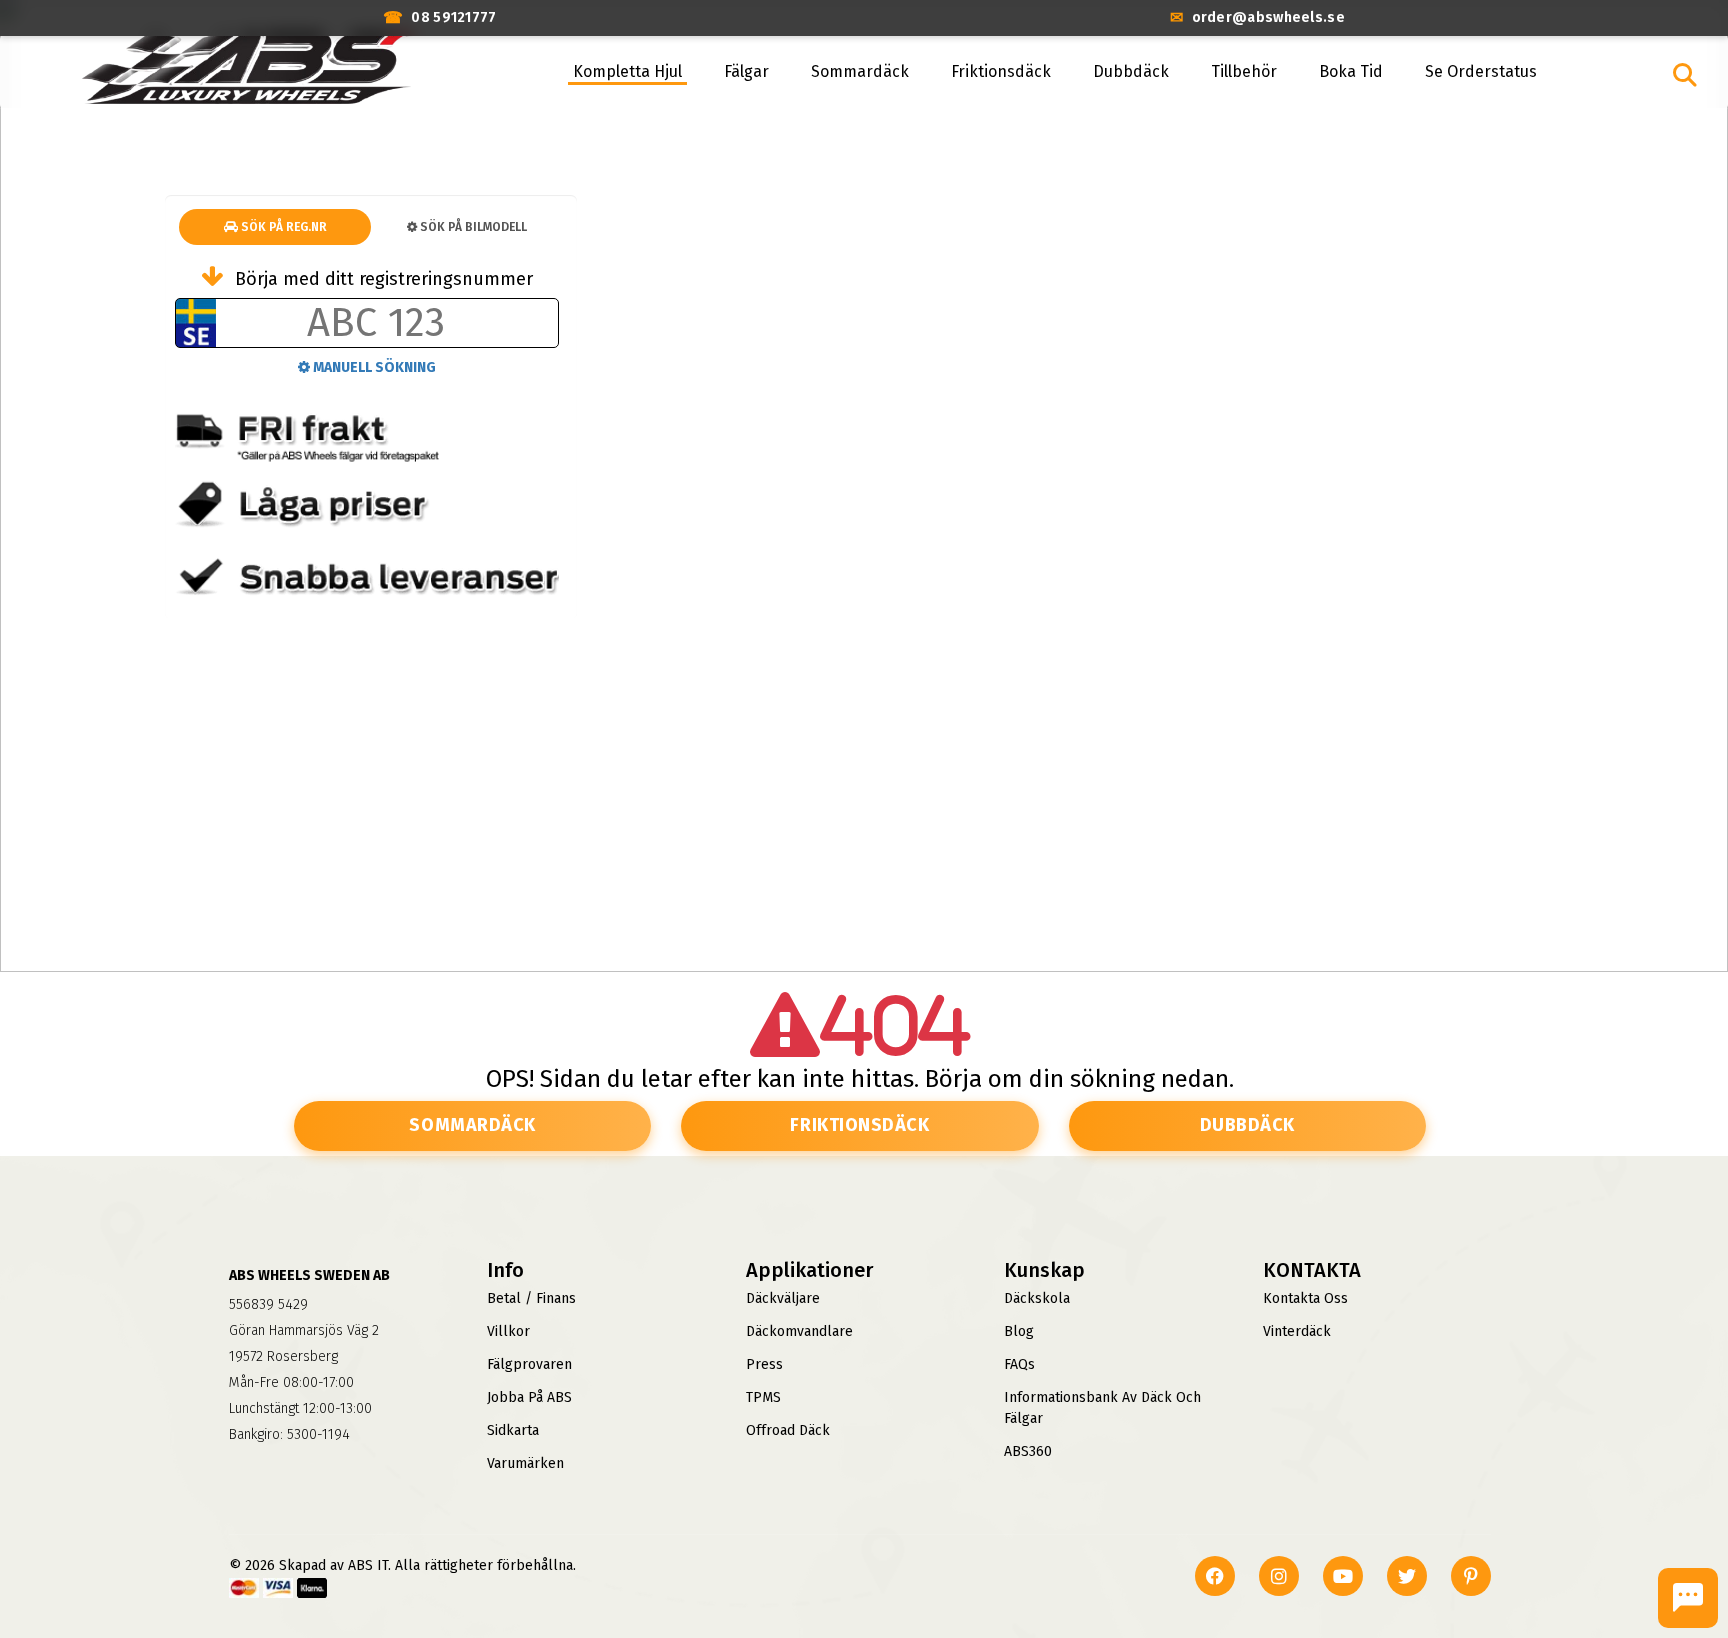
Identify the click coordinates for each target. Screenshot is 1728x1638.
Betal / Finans (531, 1298)
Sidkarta (513, 1430)
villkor (508, 1331)
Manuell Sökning (373, 367)
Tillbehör (1244, 71)
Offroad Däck (788, 1430)
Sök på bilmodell (472, 227)
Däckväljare (783, 1298)
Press (764, 1364)
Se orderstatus (1481, 71)
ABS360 (1028, 1451)
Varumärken (525, 1463)
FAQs (1019, 1364)
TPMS (763, 1397)
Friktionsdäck (1001, 71)
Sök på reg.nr (282, 227)
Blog (1019, 1331)
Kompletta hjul (627, 71)
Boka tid (1351, 71)
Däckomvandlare (799, 1331)
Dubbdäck (1131, 71)
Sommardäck (860, 71)
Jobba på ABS (529, 1397)
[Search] (1685, 75)
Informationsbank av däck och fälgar (1102, 1408)
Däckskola (1037, 1298)
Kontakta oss (1305, 1298)
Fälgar (746, 71)
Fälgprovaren (529, 1364)
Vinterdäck (1297, 1331)
